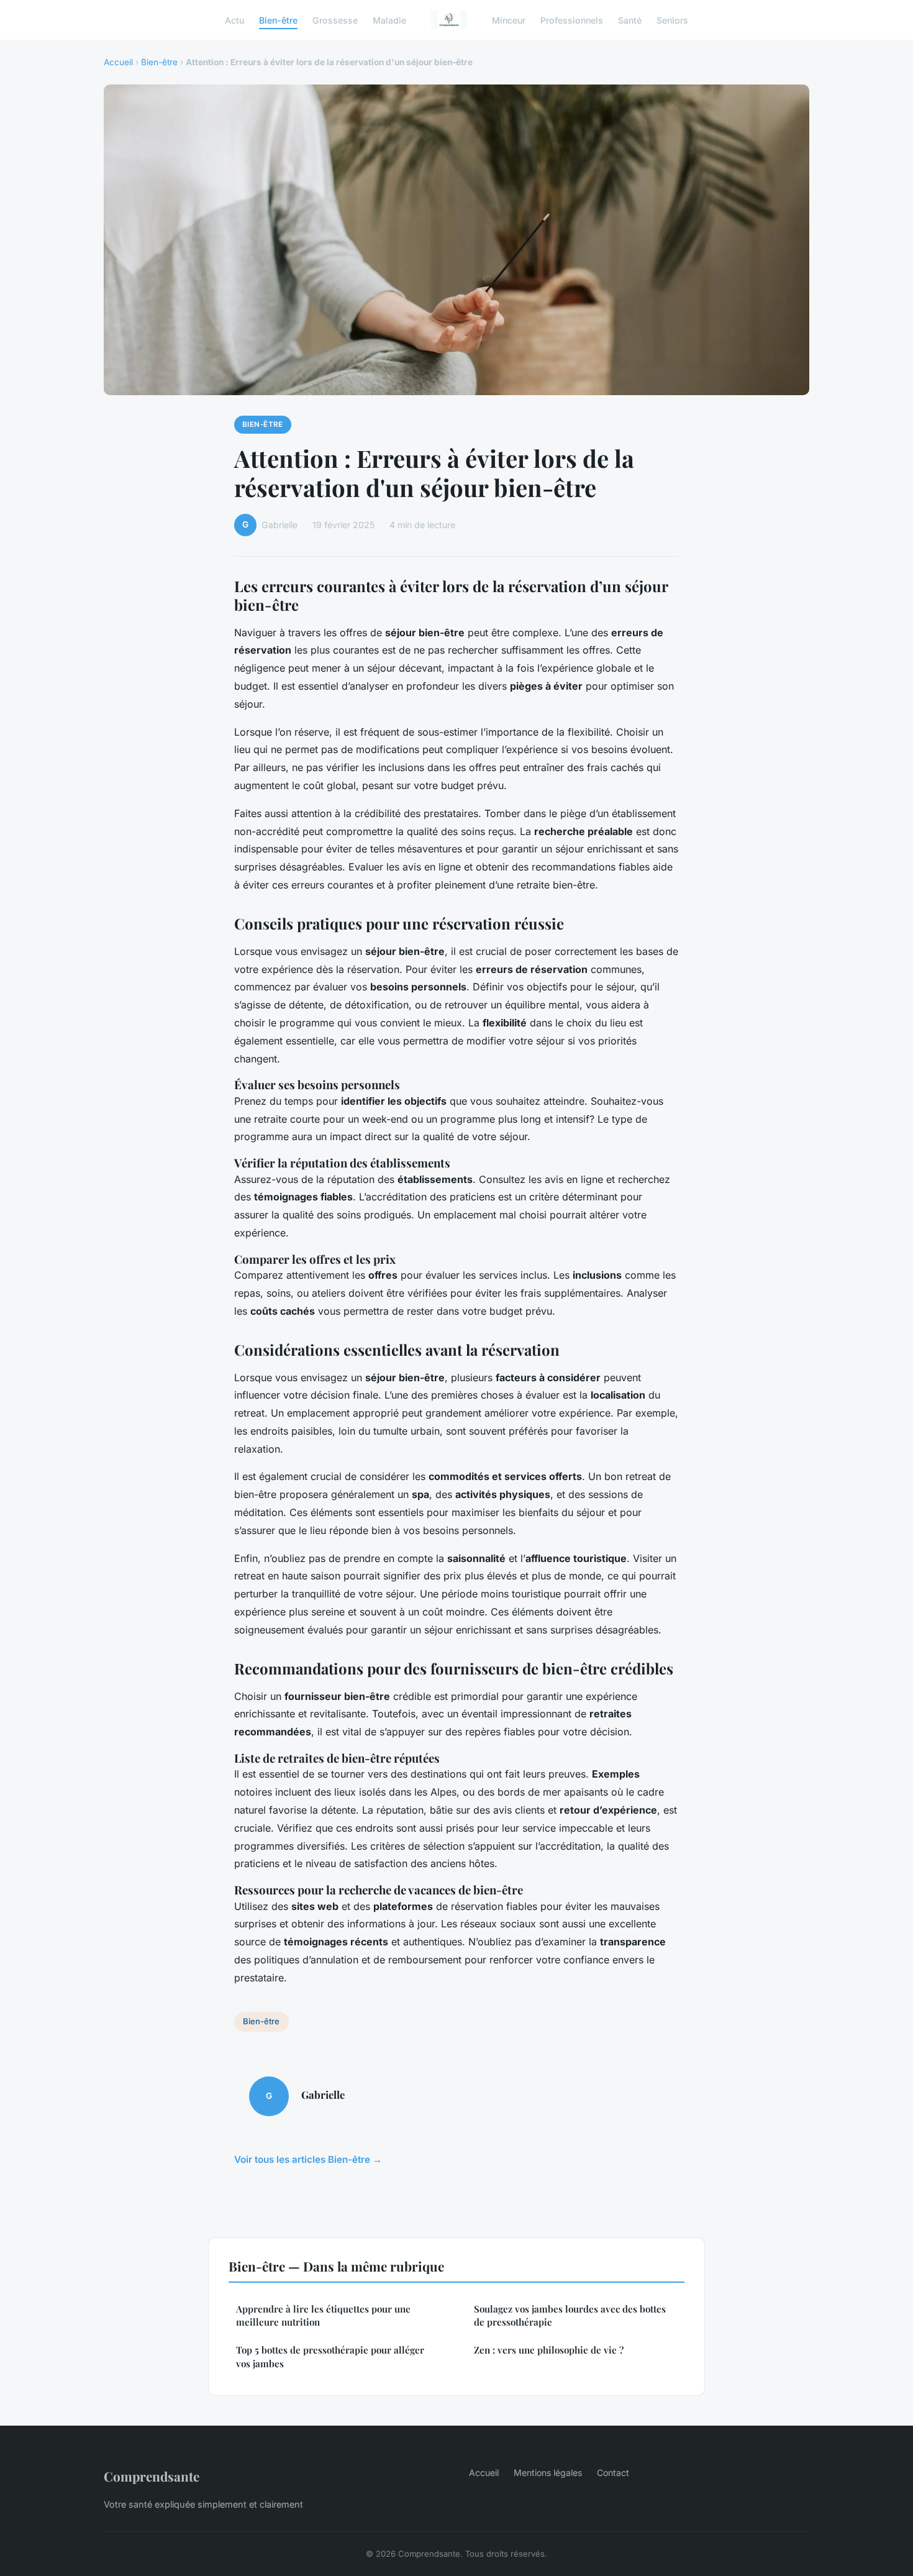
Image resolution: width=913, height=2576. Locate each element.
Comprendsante (152, 2476)
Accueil (118, 62)
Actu (234, 20)
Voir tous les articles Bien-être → (308, 2159)
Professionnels (572, 20)
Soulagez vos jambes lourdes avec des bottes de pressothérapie (570, 2315)
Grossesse (335, 20)
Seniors (672, 20)
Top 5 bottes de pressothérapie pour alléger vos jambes (330, 2356)
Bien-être (278, 20)
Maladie (389, 20)
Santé (630, 20)
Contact (613, 2473)
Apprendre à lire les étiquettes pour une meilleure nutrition (323, 2315)
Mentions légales (548, 2473)
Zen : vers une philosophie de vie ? (549, 2350)
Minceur (509, 20)
